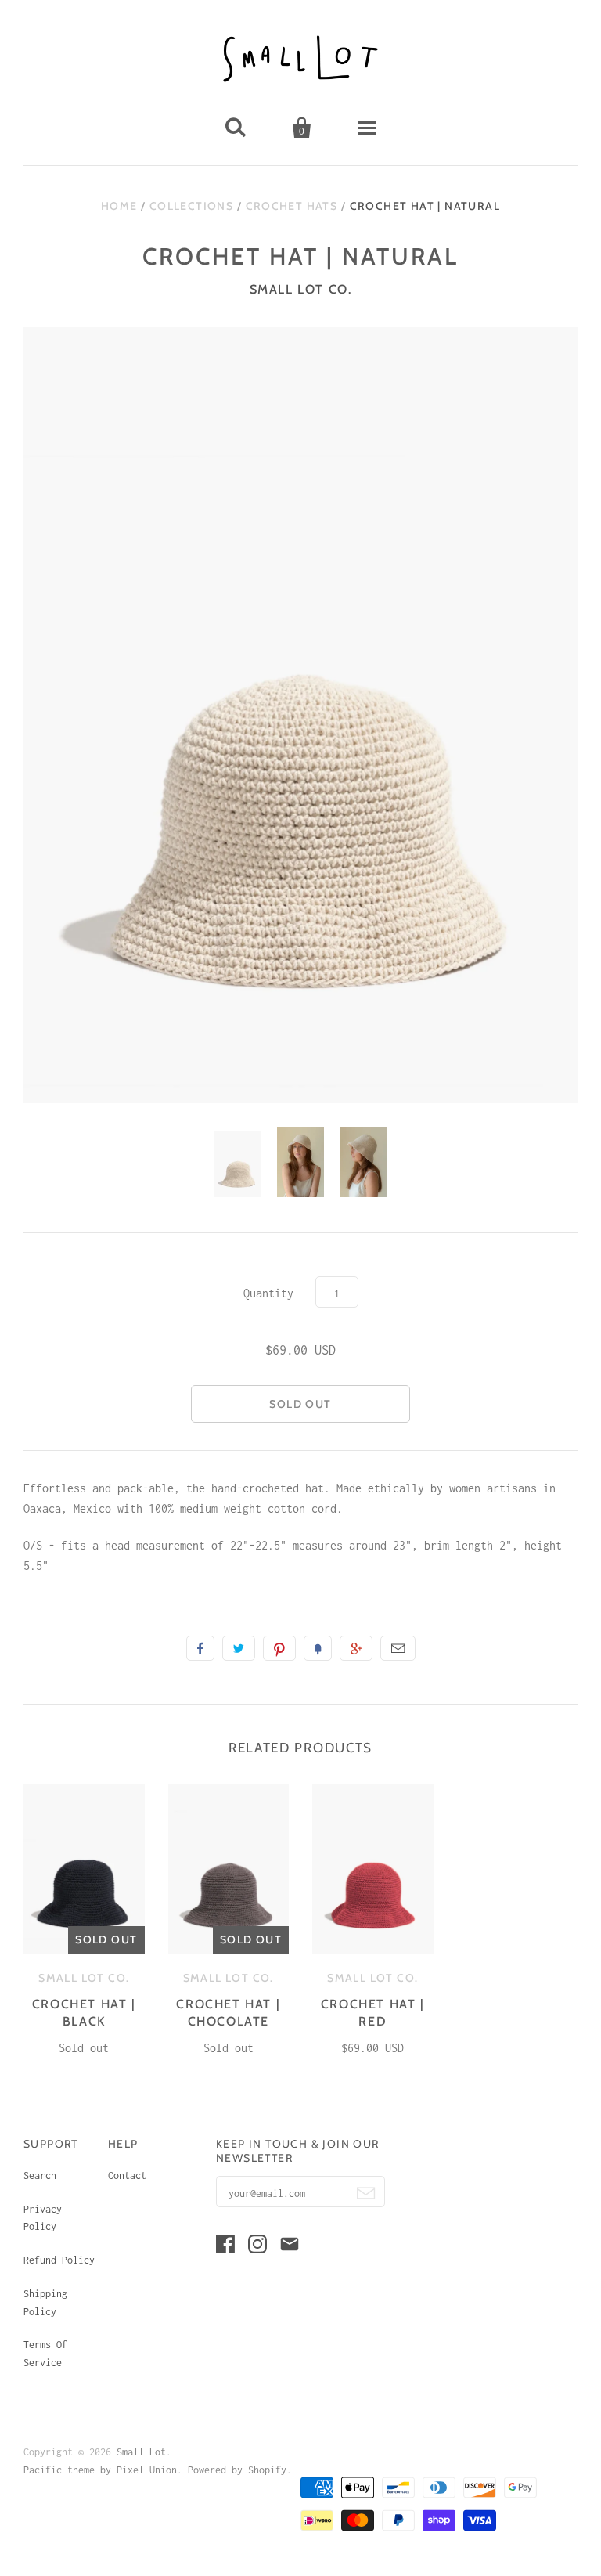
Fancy (318, 1648)
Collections (191, 206)
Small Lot (141, 2452)
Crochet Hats (292, 206)
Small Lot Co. (301, 289)
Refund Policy (59, 2260)
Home (119, 206)
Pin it (279, 1648)
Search (40, 2176)
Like (200, 1648)
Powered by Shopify (237, 2470)
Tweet (239, 1648)
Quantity (268, 1293)
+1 (356, 1648)
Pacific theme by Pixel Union (100, 2470)
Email (398, 1648)
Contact (127, 2176)
